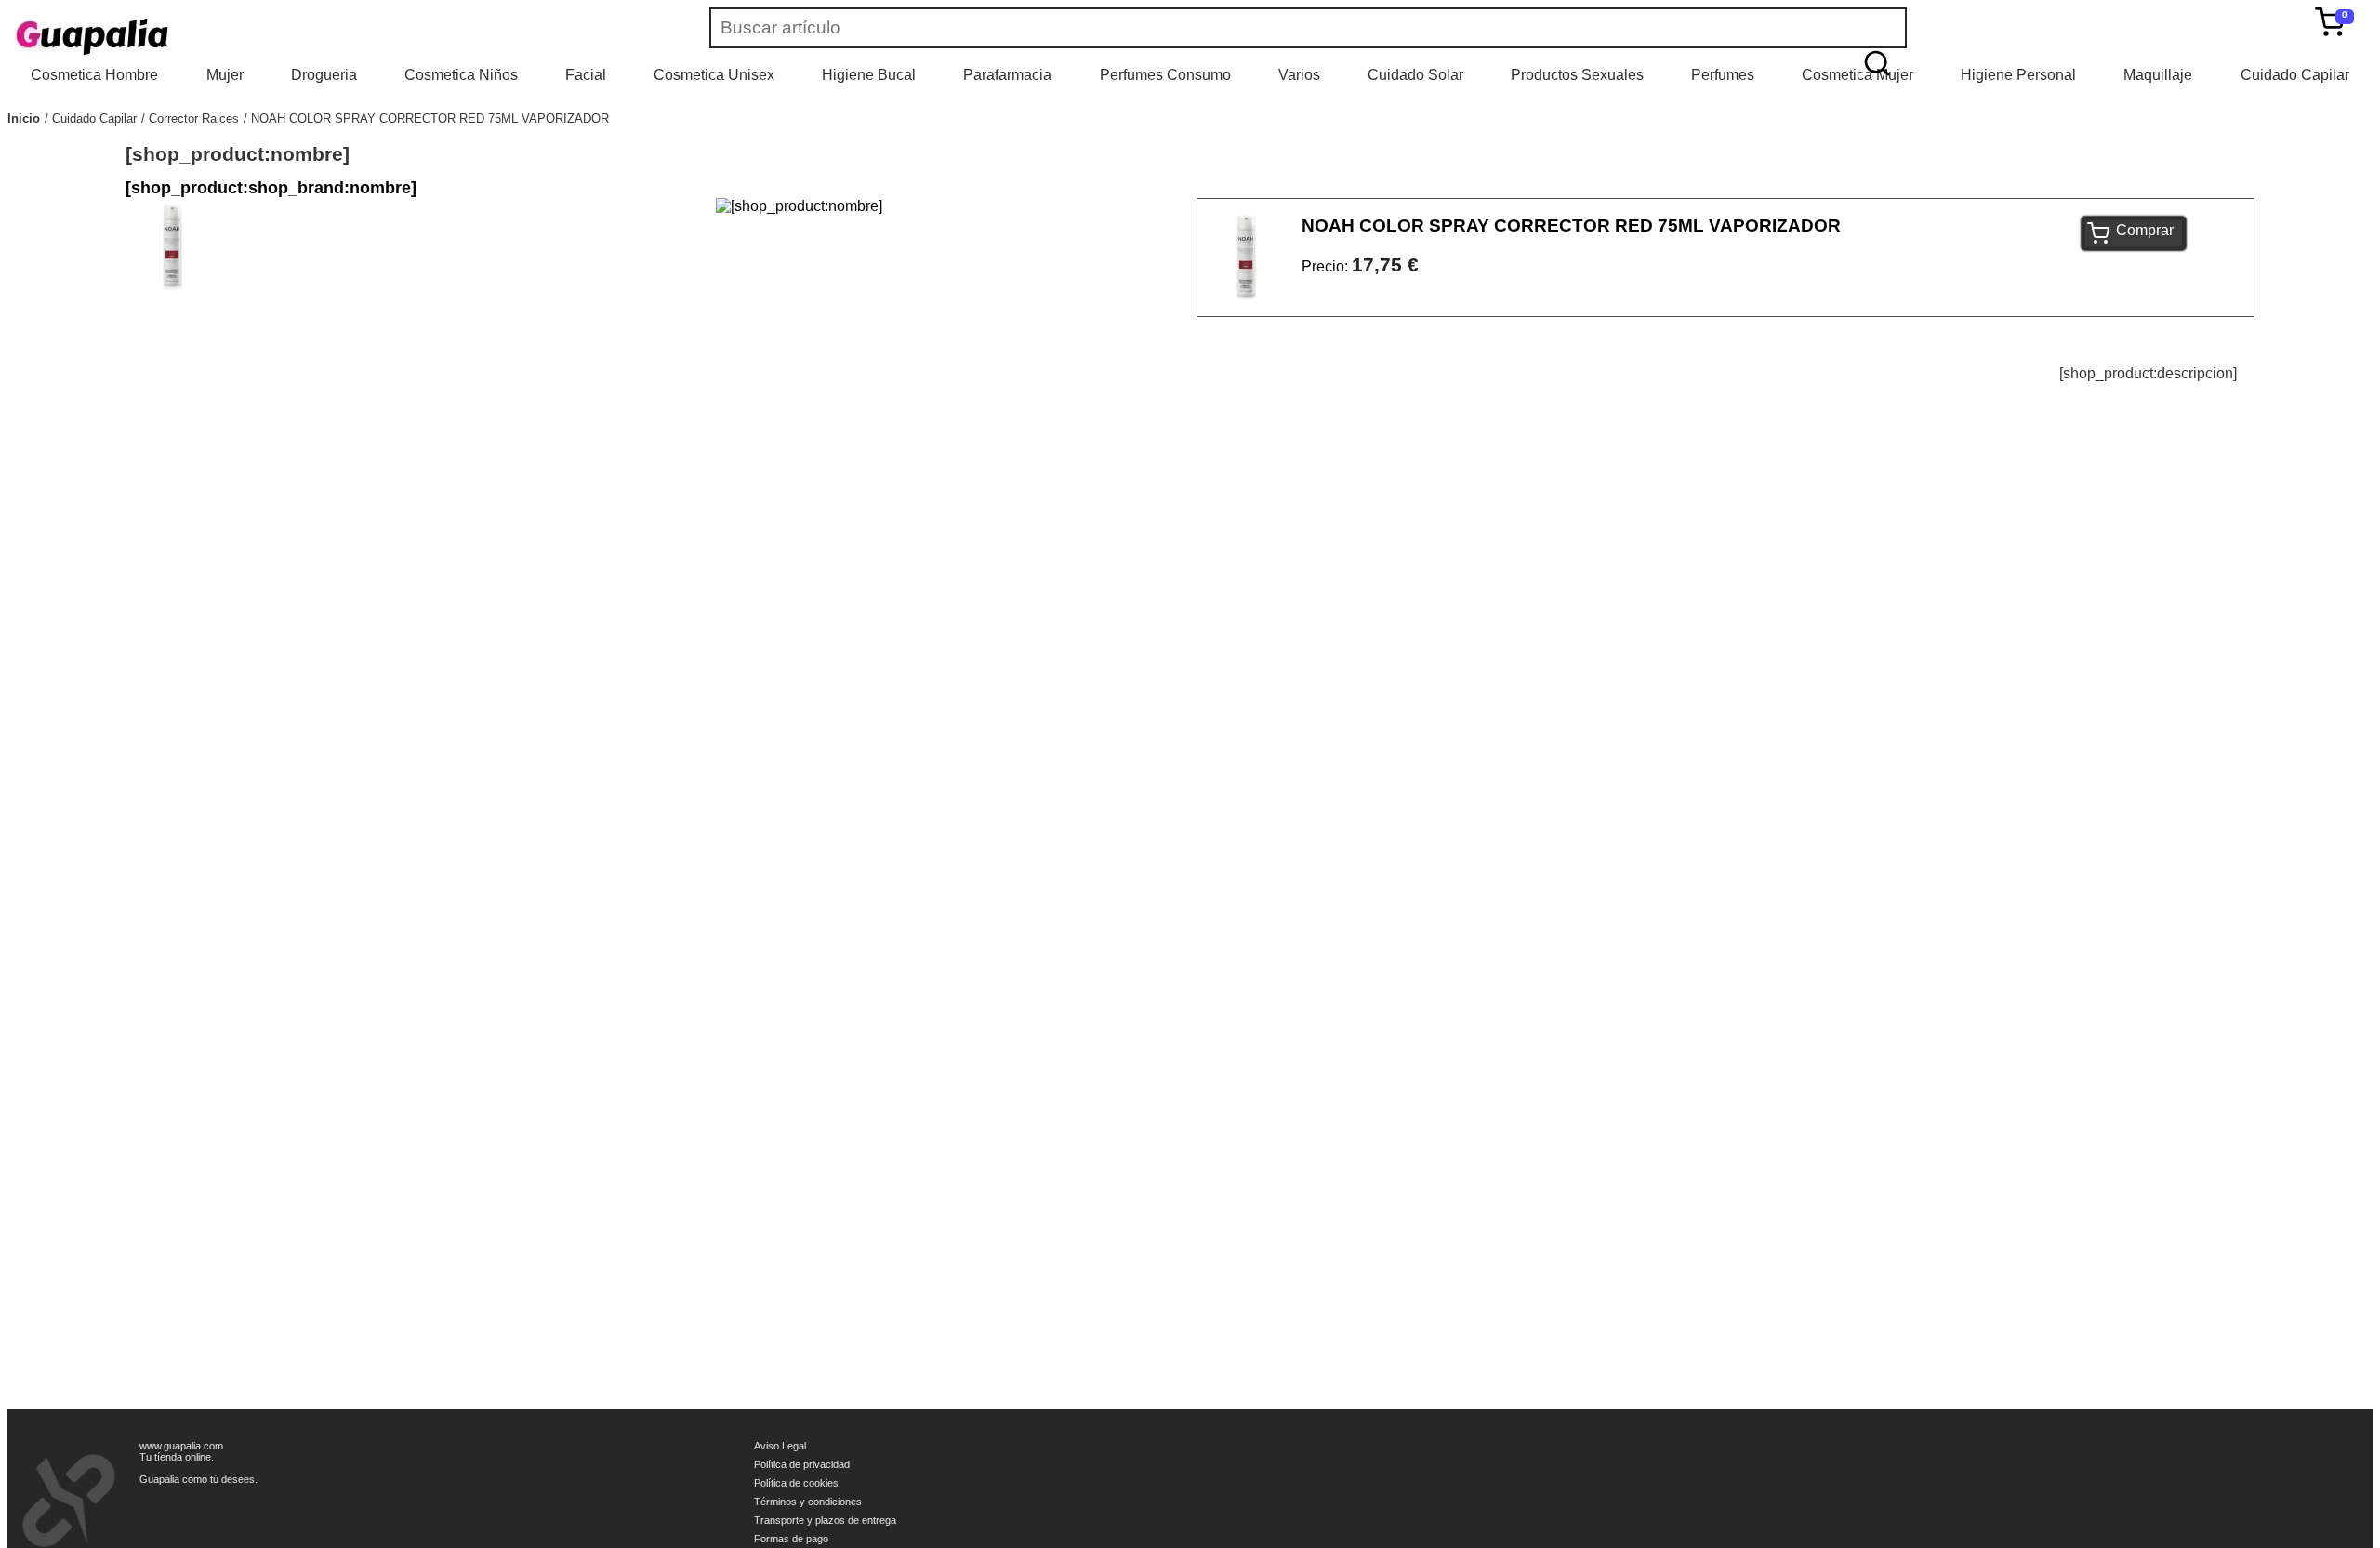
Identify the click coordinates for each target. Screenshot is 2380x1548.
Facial (586, 75)
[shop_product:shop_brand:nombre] (271, 188)
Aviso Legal (780, 1446)
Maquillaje (2158, 75)
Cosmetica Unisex (714, 75)
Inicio (24, 119)
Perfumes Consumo (1165, 75)
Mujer (225, 75)
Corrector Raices (194, 119)
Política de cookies (796, 1483)
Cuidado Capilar (2295, 75)
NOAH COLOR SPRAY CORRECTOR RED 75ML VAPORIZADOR (430, 119)
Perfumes (1723, 75)
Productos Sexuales (1577, 75)
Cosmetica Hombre (94, 75)
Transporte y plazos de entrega (825, 1520)
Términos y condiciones (808, 1502)
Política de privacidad (802, 1464)
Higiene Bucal (869, 75)
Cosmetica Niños (461, 75)
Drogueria (324, 75)
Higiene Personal (2018, 75)
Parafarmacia (1007, 75)
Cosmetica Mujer (1858, 75)
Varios (1299, 75)
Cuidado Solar (1415, 75)
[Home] (147, 37)
